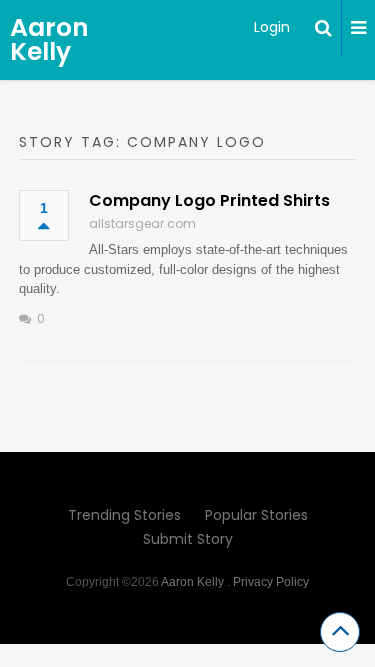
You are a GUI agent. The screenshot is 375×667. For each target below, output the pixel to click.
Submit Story (188, 539)
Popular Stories (256, 515)
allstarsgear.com (142, 223)
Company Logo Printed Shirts (209, 200)
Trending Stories (124, 515)
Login (272, 27)
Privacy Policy (271, 582)
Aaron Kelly (49, 39)
